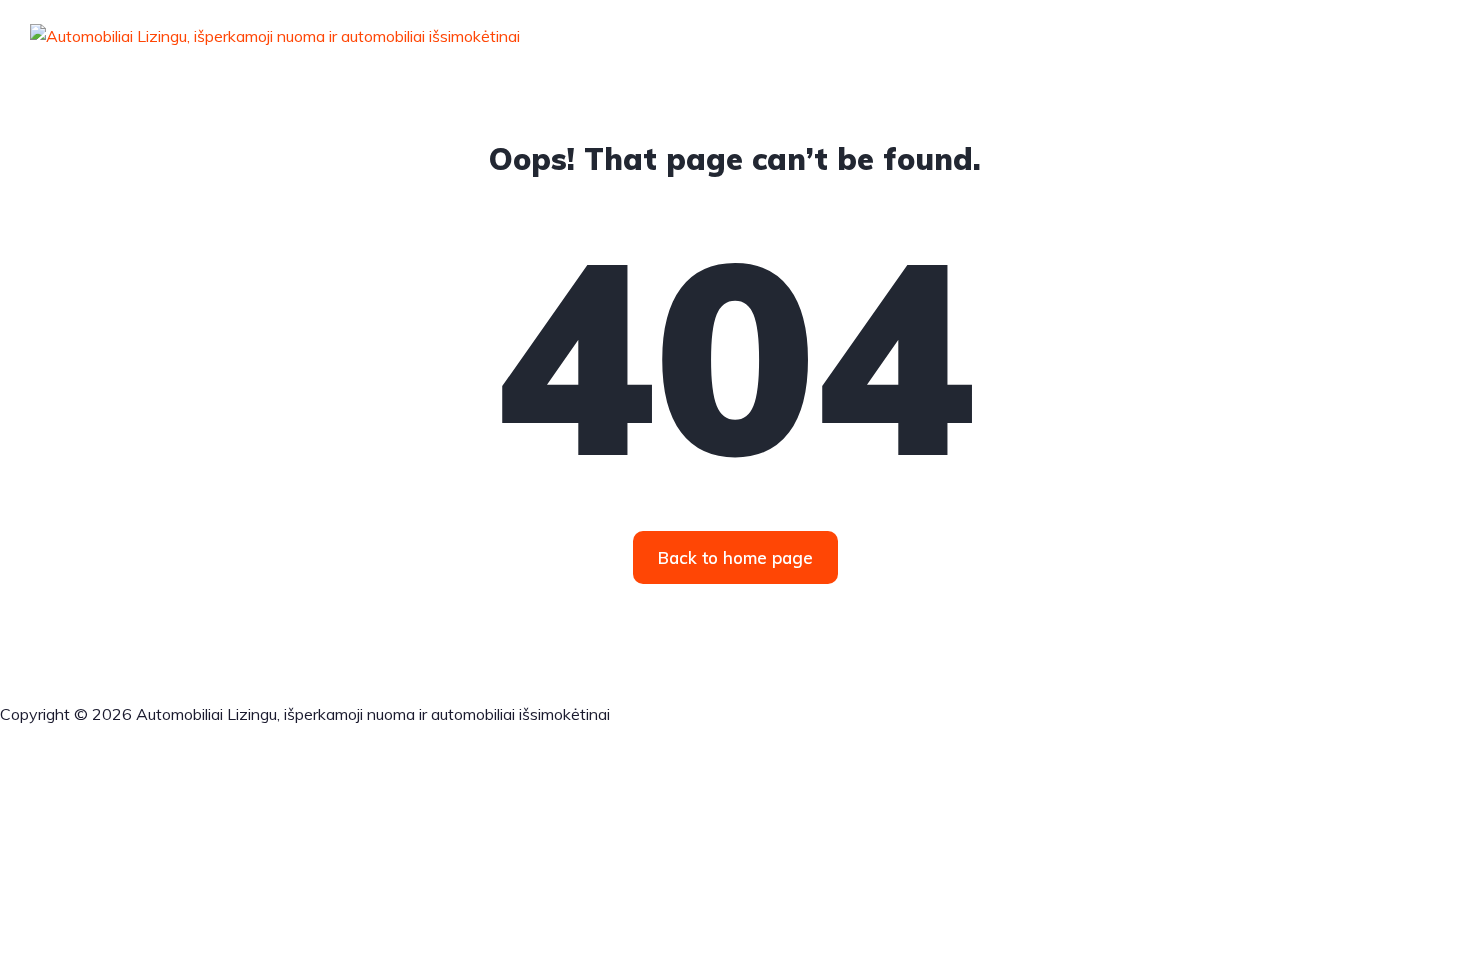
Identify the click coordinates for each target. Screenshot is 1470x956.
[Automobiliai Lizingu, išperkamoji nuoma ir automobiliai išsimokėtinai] (275, 35)
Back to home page (735, 557)
